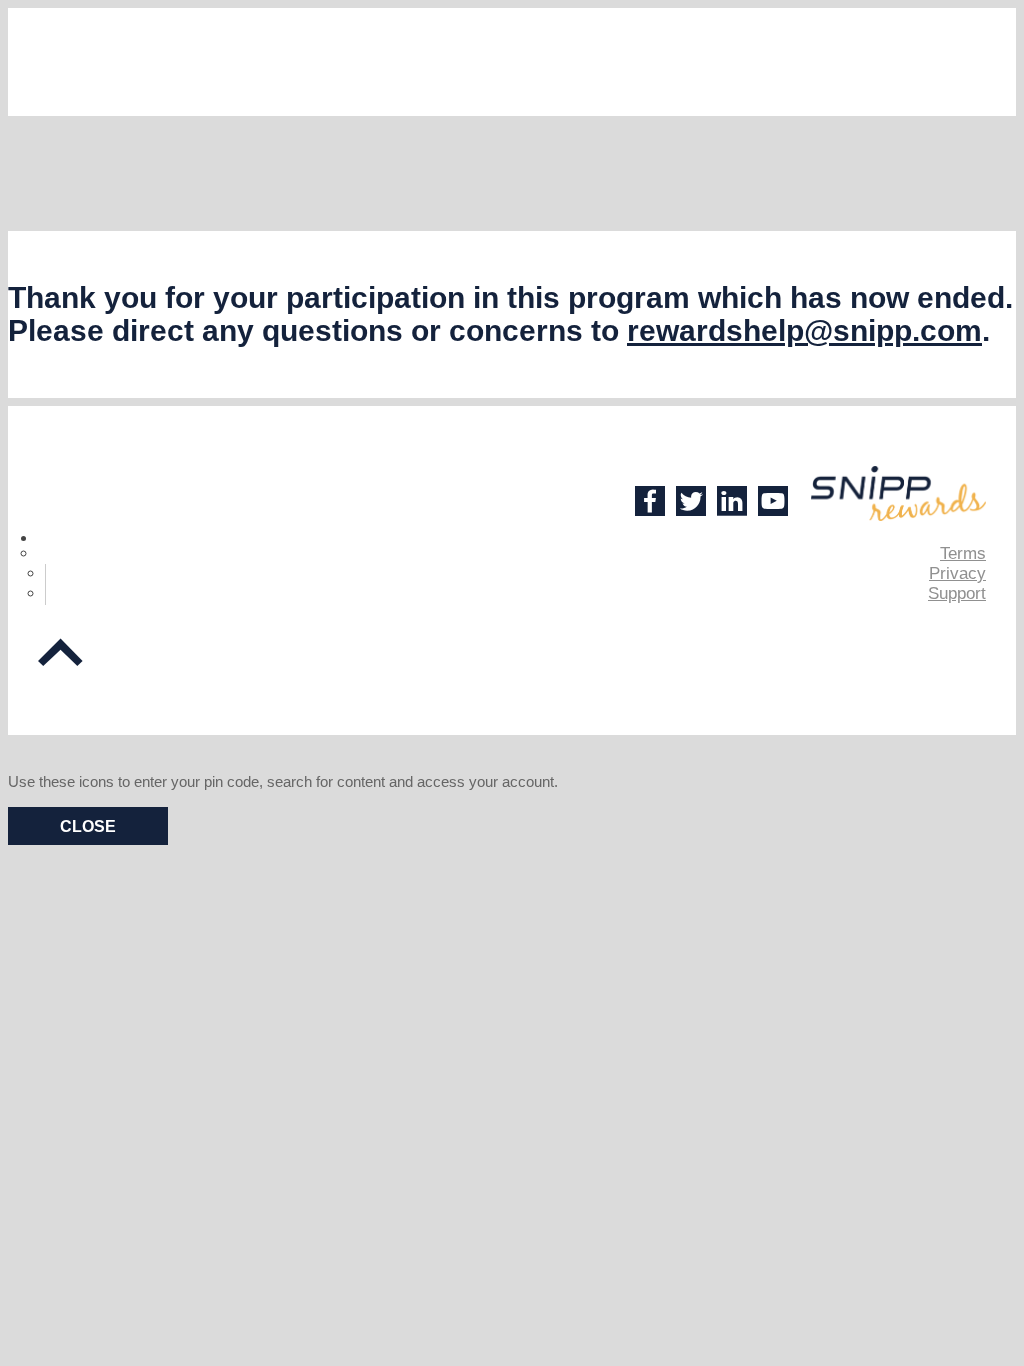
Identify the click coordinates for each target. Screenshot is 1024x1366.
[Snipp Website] (898, 494)
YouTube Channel (773, 501)
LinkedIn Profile (732, 501)
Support (957, 593)
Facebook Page (650, 501)
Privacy (957, 573)
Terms (963, 553)
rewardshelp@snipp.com (804, 330)
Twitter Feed (691, 501)
